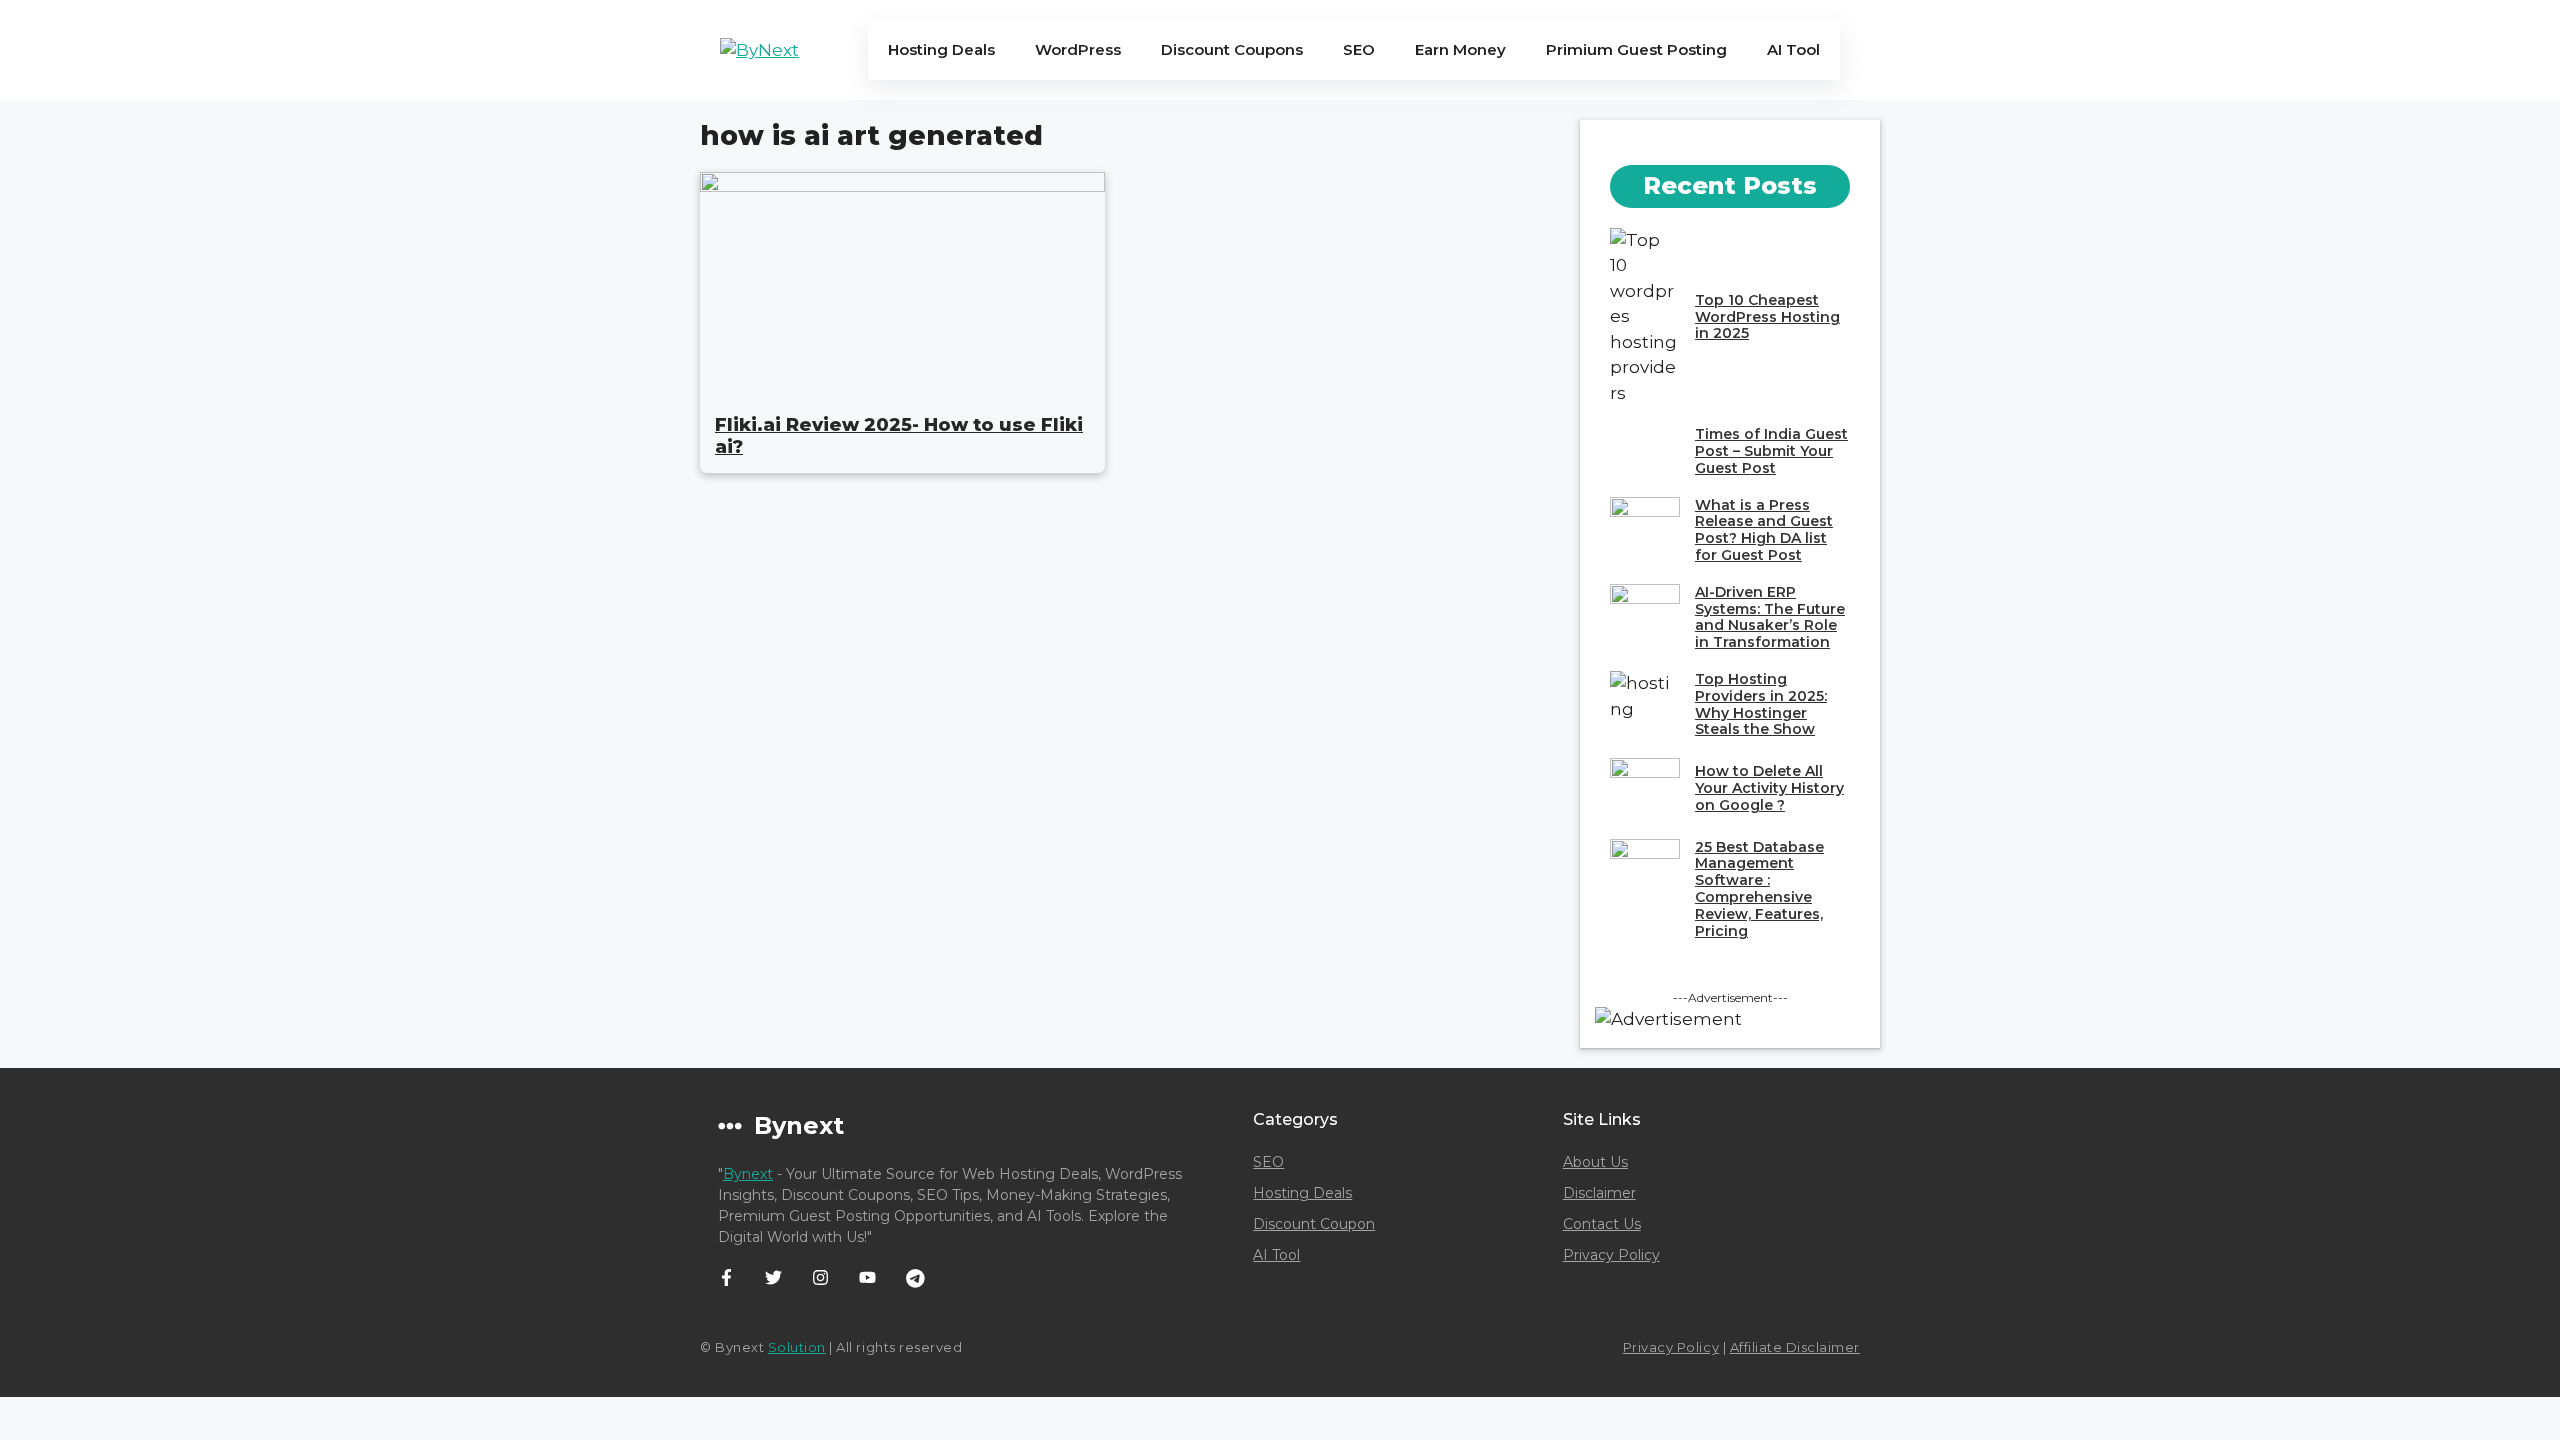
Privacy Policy (1611, 1255)
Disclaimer (1599, 1193)
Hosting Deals (941, 49)
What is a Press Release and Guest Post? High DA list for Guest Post (1764, 530)
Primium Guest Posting (1636, 49)
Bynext (748, 1174)
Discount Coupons (1232, 49)
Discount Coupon (1314, 1224)
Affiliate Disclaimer (1795, 1347)
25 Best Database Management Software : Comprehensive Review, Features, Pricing (1759, 889)
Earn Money (1460, 49)
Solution (797, 1347)
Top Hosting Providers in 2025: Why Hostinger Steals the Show (1761, 704)
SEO (1359, 49)
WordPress (1078, 49)
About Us (1595, 1162)
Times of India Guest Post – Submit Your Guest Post (1771, 451)
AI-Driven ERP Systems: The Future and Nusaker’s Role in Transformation (1770, 617)
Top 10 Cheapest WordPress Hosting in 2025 (1767, 317)
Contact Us (1602, 1224)
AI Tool (1793, 49)
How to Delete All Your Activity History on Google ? (1769, 788)
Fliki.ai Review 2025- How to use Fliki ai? (899, 436)
